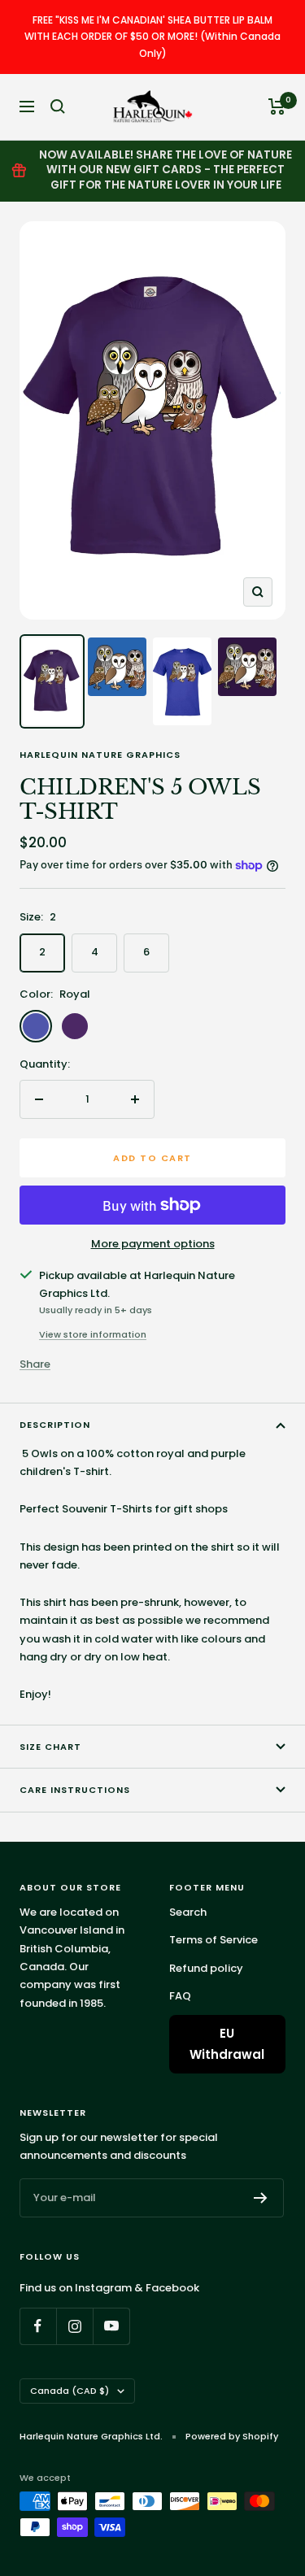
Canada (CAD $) (70, 2391)
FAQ (180, 1996)
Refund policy (206, 1968)
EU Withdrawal (227, 2044)
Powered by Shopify (232, 2436)
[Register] (261, 2198)
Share (35, 1364)
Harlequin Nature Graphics (100, 755)
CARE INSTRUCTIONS (75, 1790)
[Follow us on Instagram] (74, 2326)
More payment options (153, 1244)
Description (55, 1425)
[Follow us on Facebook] (38, 2326)
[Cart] (277, 107)
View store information (93, 1334)
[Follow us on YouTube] (111, 2326)
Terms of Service (213, 1940)
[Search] (58, 107)
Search (188, 1912)
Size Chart (50, 1747)
